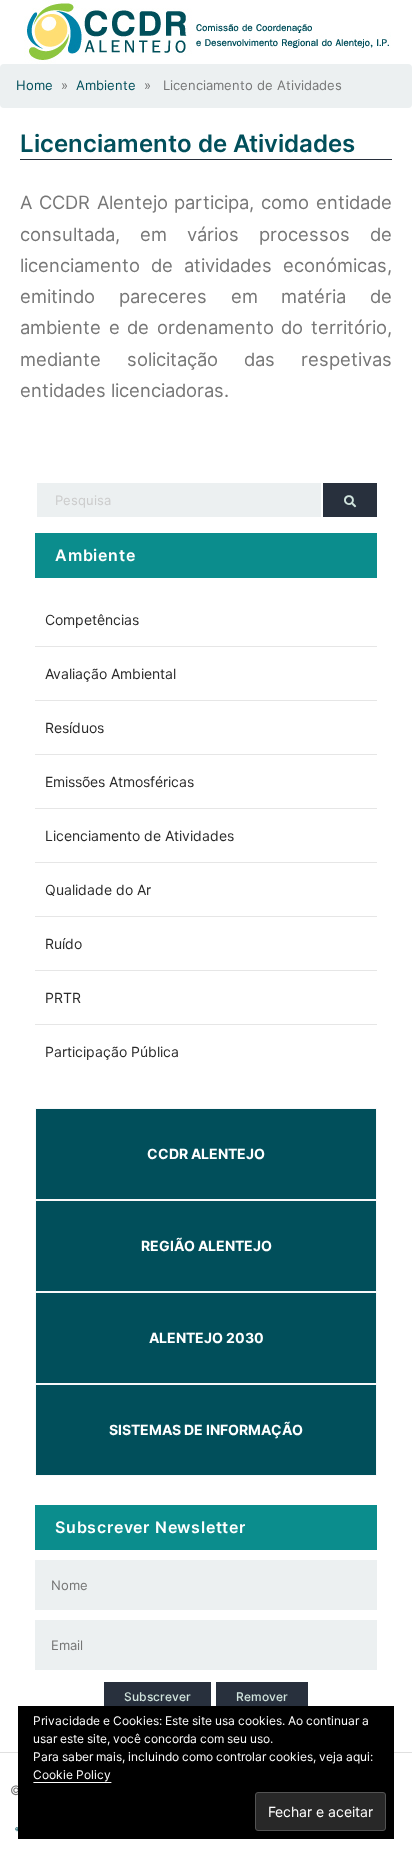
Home (34, 85)
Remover (262, 1696)
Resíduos (74, 727)
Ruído (63, 943)
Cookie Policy (72, 1774)
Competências (92, 619)
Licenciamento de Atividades (187, 143)
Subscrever (157, 1696)
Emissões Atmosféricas (119, 781)
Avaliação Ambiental (110, 673)
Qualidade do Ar (98, 889)
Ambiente (106, 85)
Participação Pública (112, 1051)
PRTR (63, 997)
